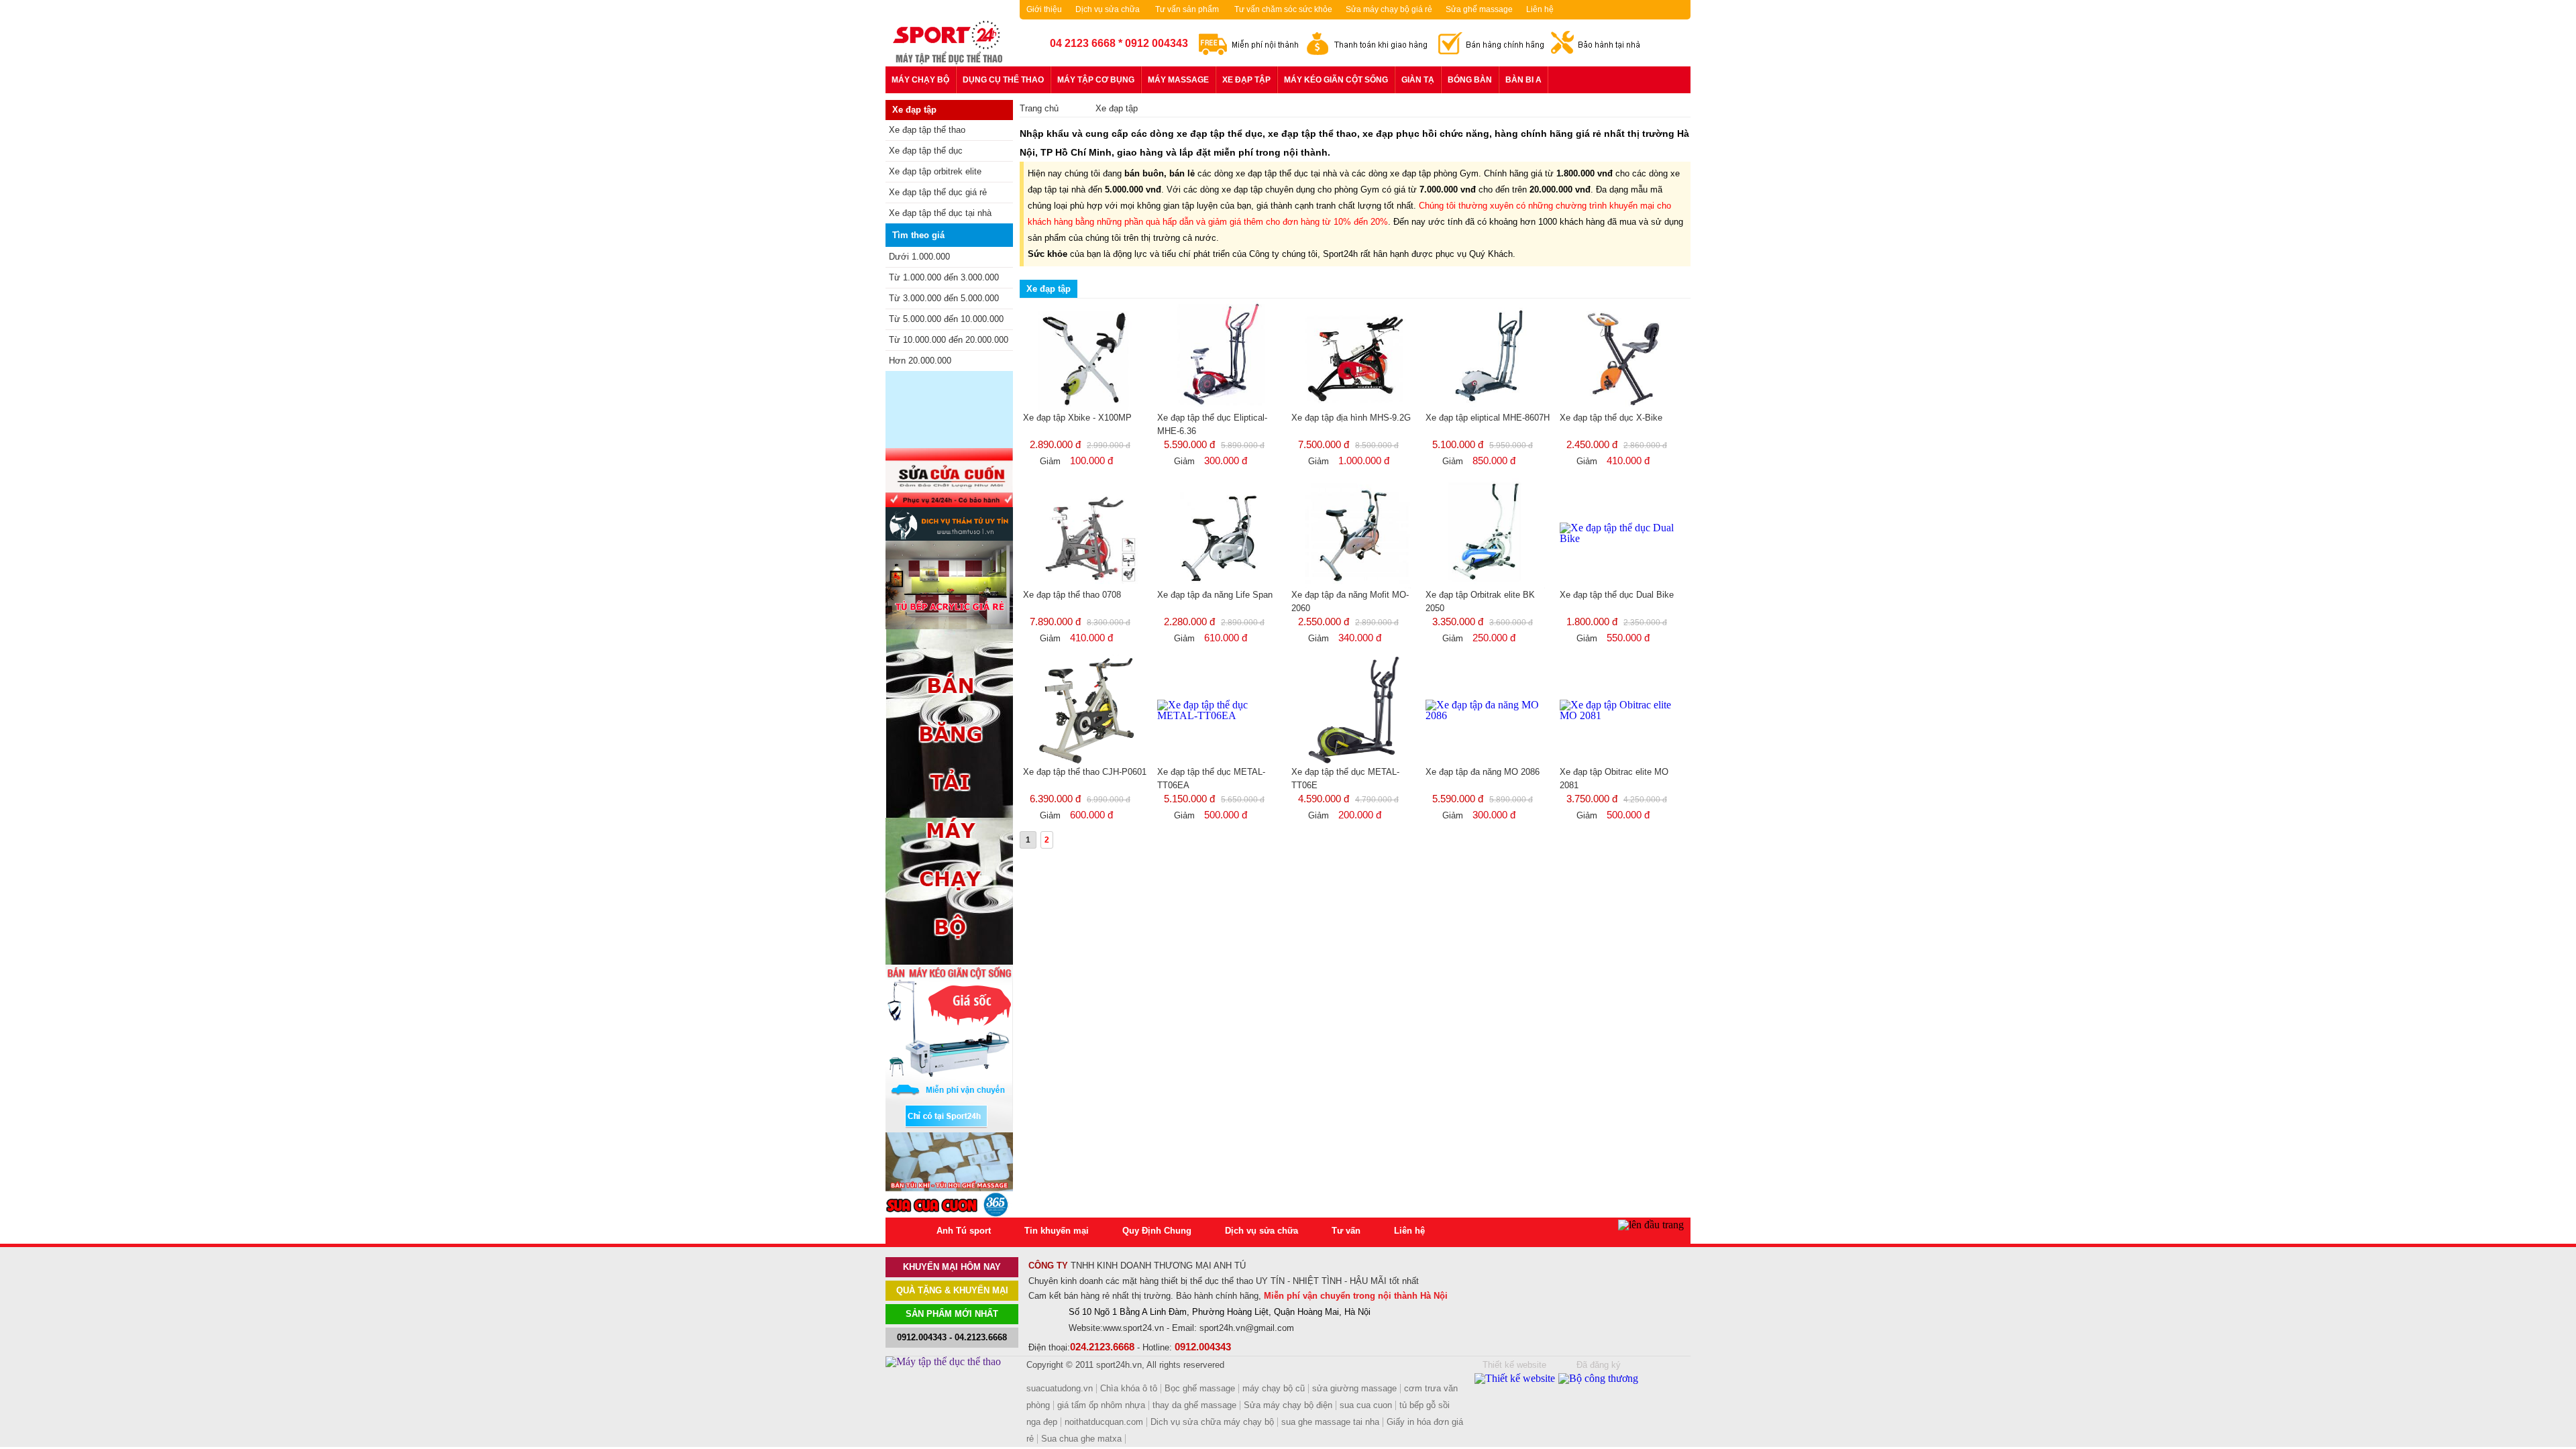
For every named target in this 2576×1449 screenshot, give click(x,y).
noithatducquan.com (1104, 1422)
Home (911, 1231)
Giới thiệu (1044, 9)
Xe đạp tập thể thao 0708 (1072, 595)
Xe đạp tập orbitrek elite (935, 171)
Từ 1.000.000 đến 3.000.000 (944, 277)
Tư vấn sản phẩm (1187, 9)
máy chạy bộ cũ (1274, 1388)
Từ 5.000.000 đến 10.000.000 (946, 319)
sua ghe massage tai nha (1330, 1422)
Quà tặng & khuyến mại (952, 1290)
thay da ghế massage (1194, 1405)
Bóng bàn (1470, 80)
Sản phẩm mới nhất (952, 1314)
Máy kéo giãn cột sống (1336, 80)
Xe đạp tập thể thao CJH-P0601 (1085, 772)
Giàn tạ (1418, 80)
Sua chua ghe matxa (1081, 1439)
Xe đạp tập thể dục (926, 151)
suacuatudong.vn (1060, 1388)
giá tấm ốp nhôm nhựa (1101, 1405)
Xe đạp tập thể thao (927, 130)
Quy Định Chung (1157, 1231)
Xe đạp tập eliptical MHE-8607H (1488, 418)
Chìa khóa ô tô (1129, 1388)
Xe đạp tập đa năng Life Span (1215, 595)
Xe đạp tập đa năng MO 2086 (1483, 772)
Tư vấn (1346, 1231)
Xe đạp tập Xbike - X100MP (1077, 418)
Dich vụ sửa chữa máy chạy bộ (1212, 1422)
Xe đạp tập (1246, 80)
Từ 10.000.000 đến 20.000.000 (949, 340)
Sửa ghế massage (1479, 9)
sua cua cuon (1366, 1405)
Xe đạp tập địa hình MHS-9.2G (1351, 418)
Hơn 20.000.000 (920, 361)
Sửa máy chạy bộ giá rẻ (1389, 9)
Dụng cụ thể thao (1003, 80)
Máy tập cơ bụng (1096, 80)
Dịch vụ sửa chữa (1108, 9)
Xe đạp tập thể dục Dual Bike (1617, 595)
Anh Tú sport (964, 1231)
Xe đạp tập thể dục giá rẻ (938, 192)
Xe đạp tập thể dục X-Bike (1611, 418)
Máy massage (1178, 80)
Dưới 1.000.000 (919, 257)
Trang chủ (1039, 108)
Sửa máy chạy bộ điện (1288, 1405)
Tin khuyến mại (1057, 1231)
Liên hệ (1540, 9)
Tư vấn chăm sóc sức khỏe (1283, 9)
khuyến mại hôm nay (952, 1267)
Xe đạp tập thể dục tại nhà (940, 213)
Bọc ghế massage (1200, 1388)
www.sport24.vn (1133, 1328)
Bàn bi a (1523, 80)
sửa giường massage (1354, 1388)
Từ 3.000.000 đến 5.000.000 (944, 298)
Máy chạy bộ (920, 80)
